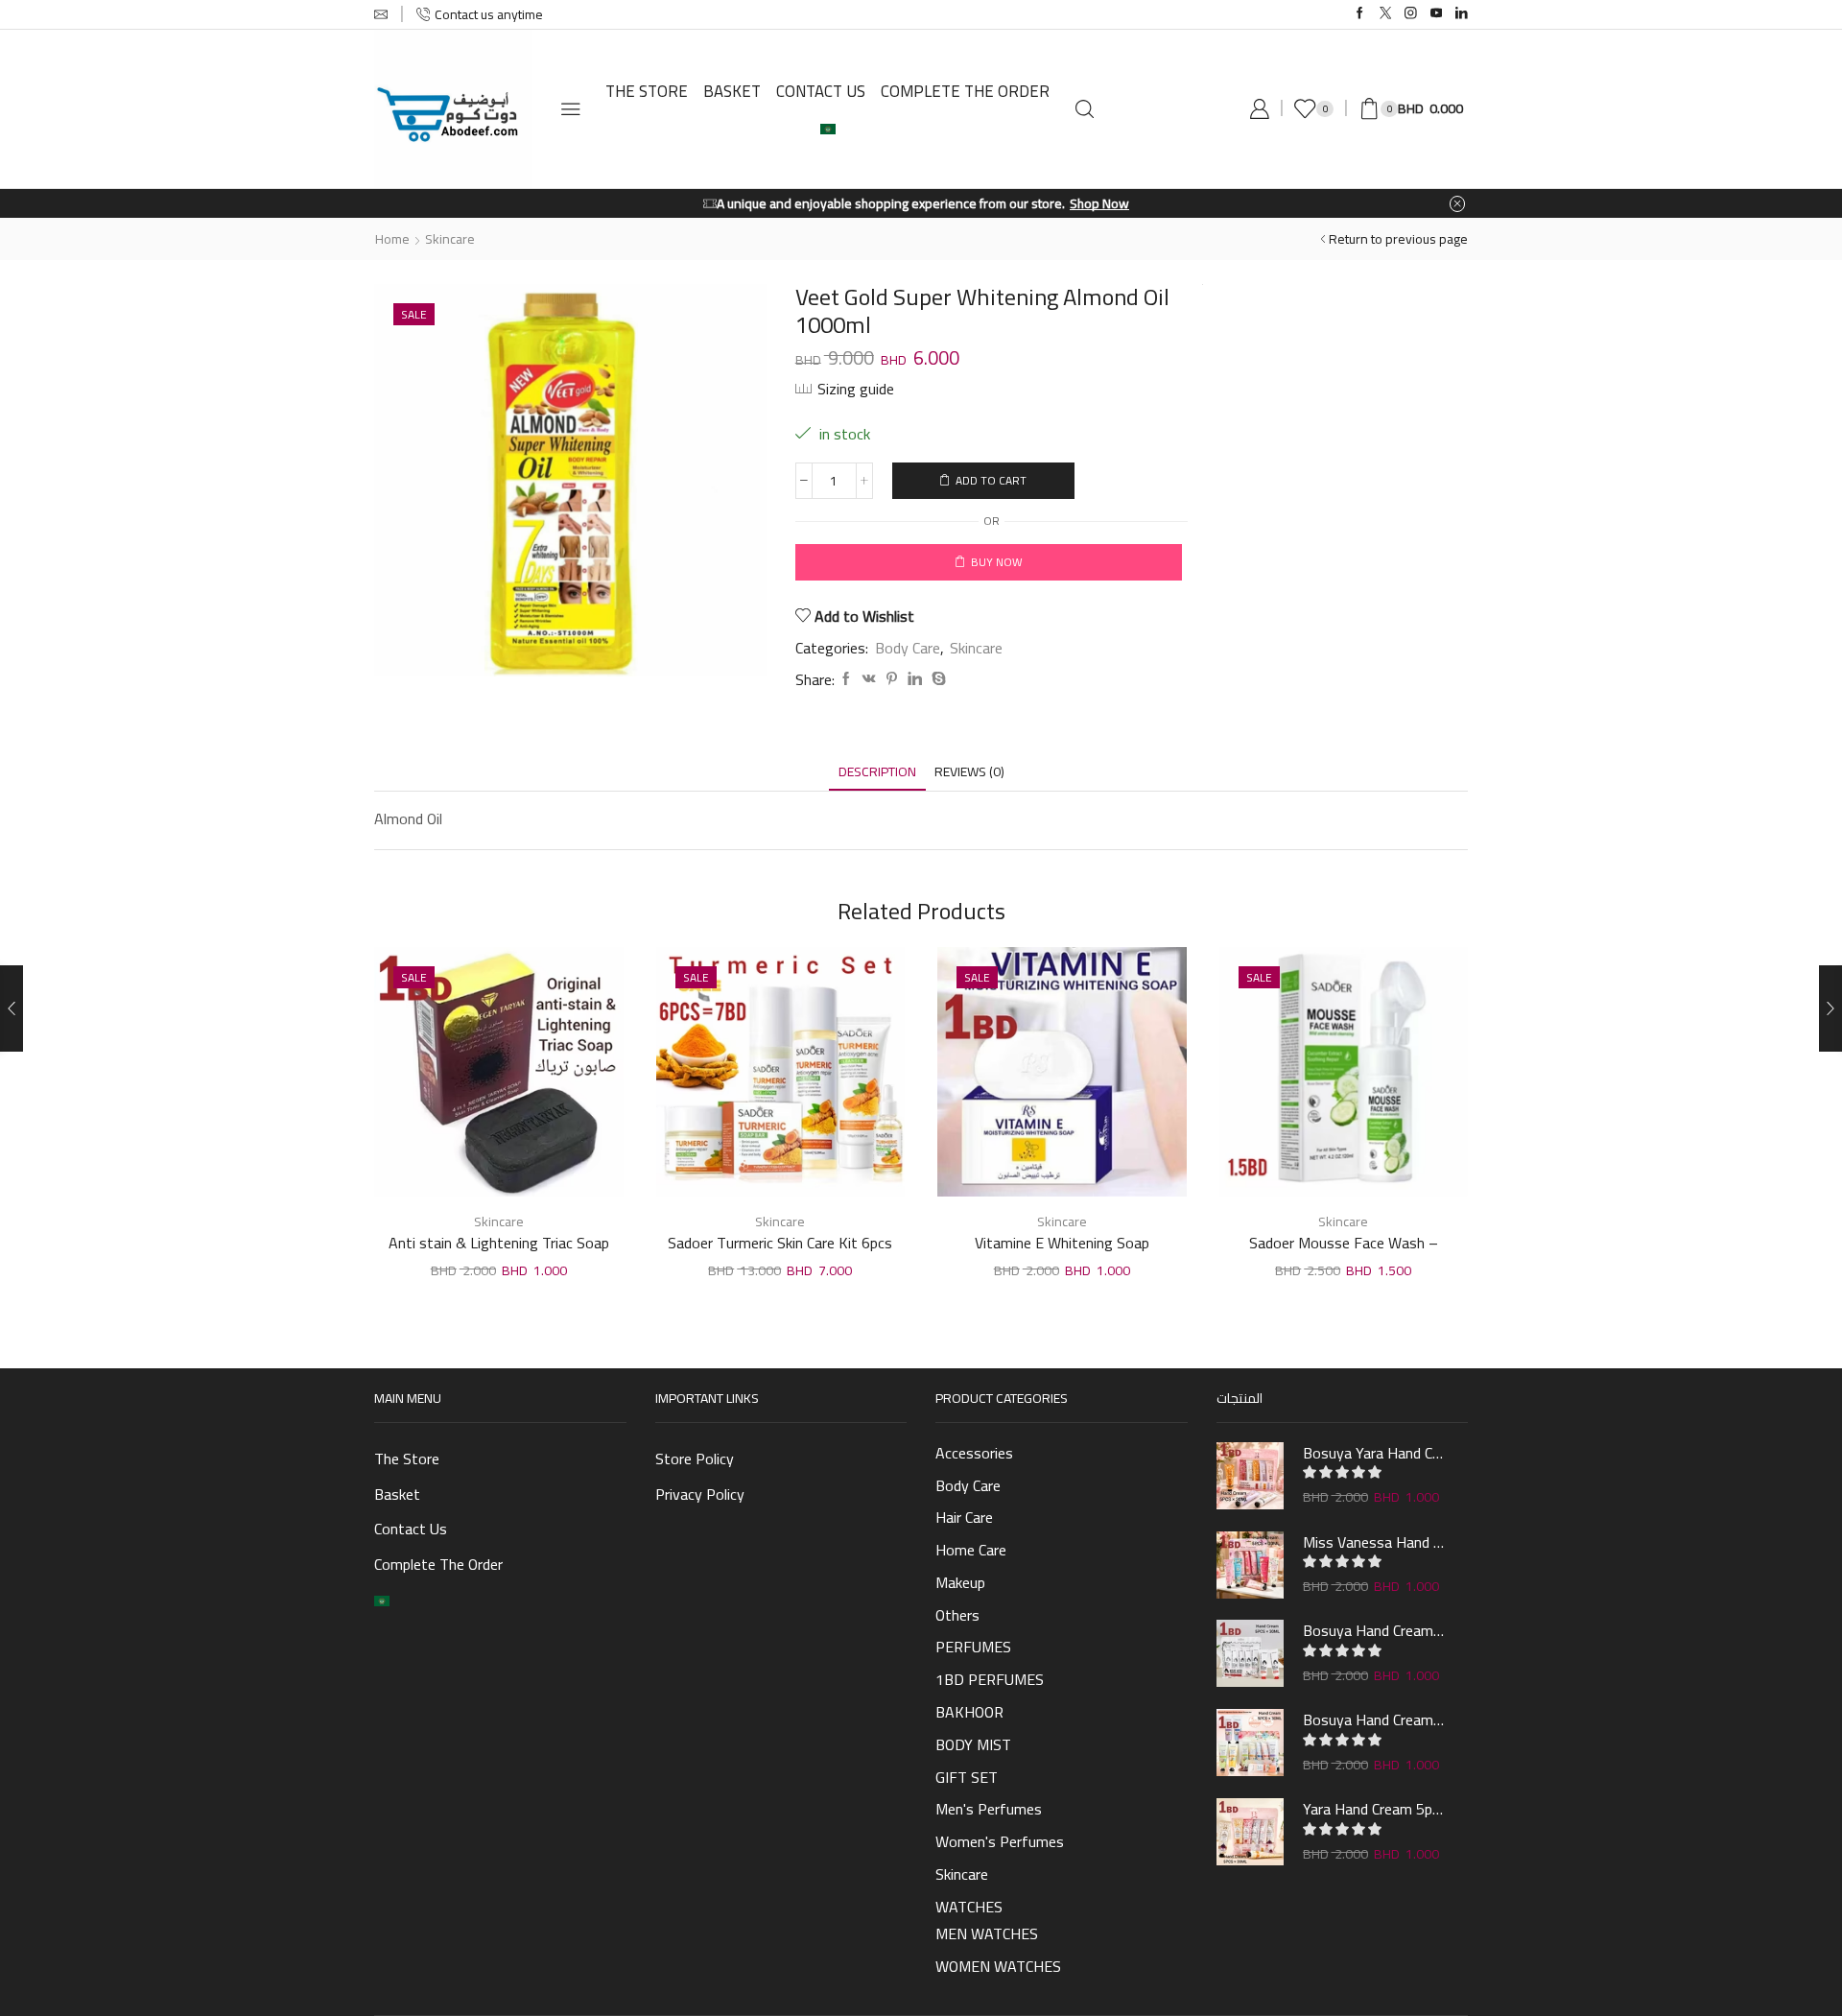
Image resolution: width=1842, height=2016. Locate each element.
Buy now (997, 562)
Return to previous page (1398, 239)
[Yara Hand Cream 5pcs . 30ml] (1250, 1832)
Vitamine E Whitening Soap (1062, 1244)
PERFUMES (973, 1647)
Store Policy (695, 1459)
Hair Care (964, 1517)
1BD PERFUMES (990, 1679)
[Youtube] (1437, 14)
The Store (647, 91)
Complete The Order (965, 91)
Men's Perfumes (989, 1809)
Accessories (974, 1455)
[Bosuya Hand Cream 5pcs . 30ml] (1250, 1653)
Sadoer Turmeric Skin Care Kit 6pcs (780, 1244)
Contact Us (821, 91)
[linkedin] (915, 679)
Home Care (971, 1550)
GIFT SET (967, 1777)
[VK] (869, 679)
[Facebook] (1360, 14)
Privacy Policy (700, 1494)
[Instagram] (1411, 14)
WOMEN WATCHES (998, 1966)
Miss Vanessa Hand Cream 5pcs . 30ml (1374, 1542)
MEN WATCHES (987, 1933)
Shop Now (1099, 203)
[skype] (936, 679)
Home (392, 239)
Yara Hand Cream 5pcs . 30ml (1374, 1809)
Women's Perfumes (1000, 1841)
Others (957, 1615)
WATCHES (969, 1905)
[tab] (877, 772)
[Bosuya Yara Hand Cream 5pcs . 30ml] (1250, 1476)
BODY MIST (973, 1744)
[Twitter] (1386, 14)
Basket (732, 91)
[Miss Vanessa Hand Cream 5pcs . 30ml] (1250, 1565)
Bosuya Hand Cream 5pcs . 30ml (1374, 1630)
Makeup (960, 1582)
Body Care (908, 648)
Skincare (450, 239)
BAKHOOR (969, 1712)
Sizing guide (856, 389)
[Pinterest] (892, 679)
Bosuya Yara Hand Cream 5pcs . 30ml (1374, 1453)
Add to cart (991, 480)
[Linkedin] (1462, 14)
